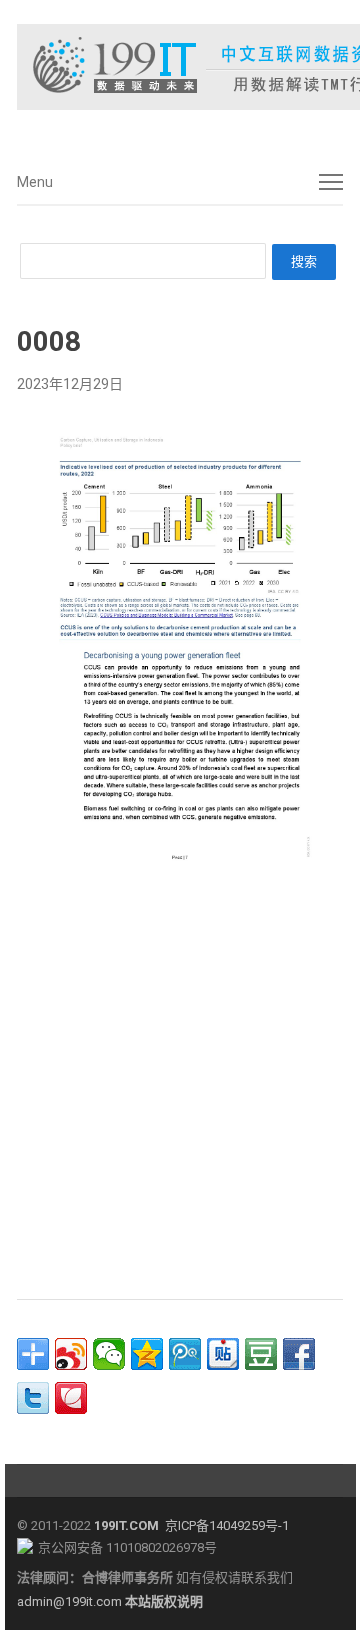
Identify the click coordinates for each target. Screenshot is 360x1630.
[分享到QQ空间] (147, 1354)
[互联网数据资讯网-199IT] (180, 67)
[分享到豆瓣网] (261, 1354)
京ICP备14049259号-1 (227, 1525)
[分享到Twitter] (33, 1398)
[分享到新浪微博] (71, 1354)
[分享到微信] (109, 1354)
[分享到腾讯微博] (185, 1354)
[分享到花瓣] (71, 1398)
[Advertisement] (180, 1084)
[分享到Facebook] (299, 1354)
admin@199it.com (71, 1601)
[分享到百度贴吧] (223, 1354)
